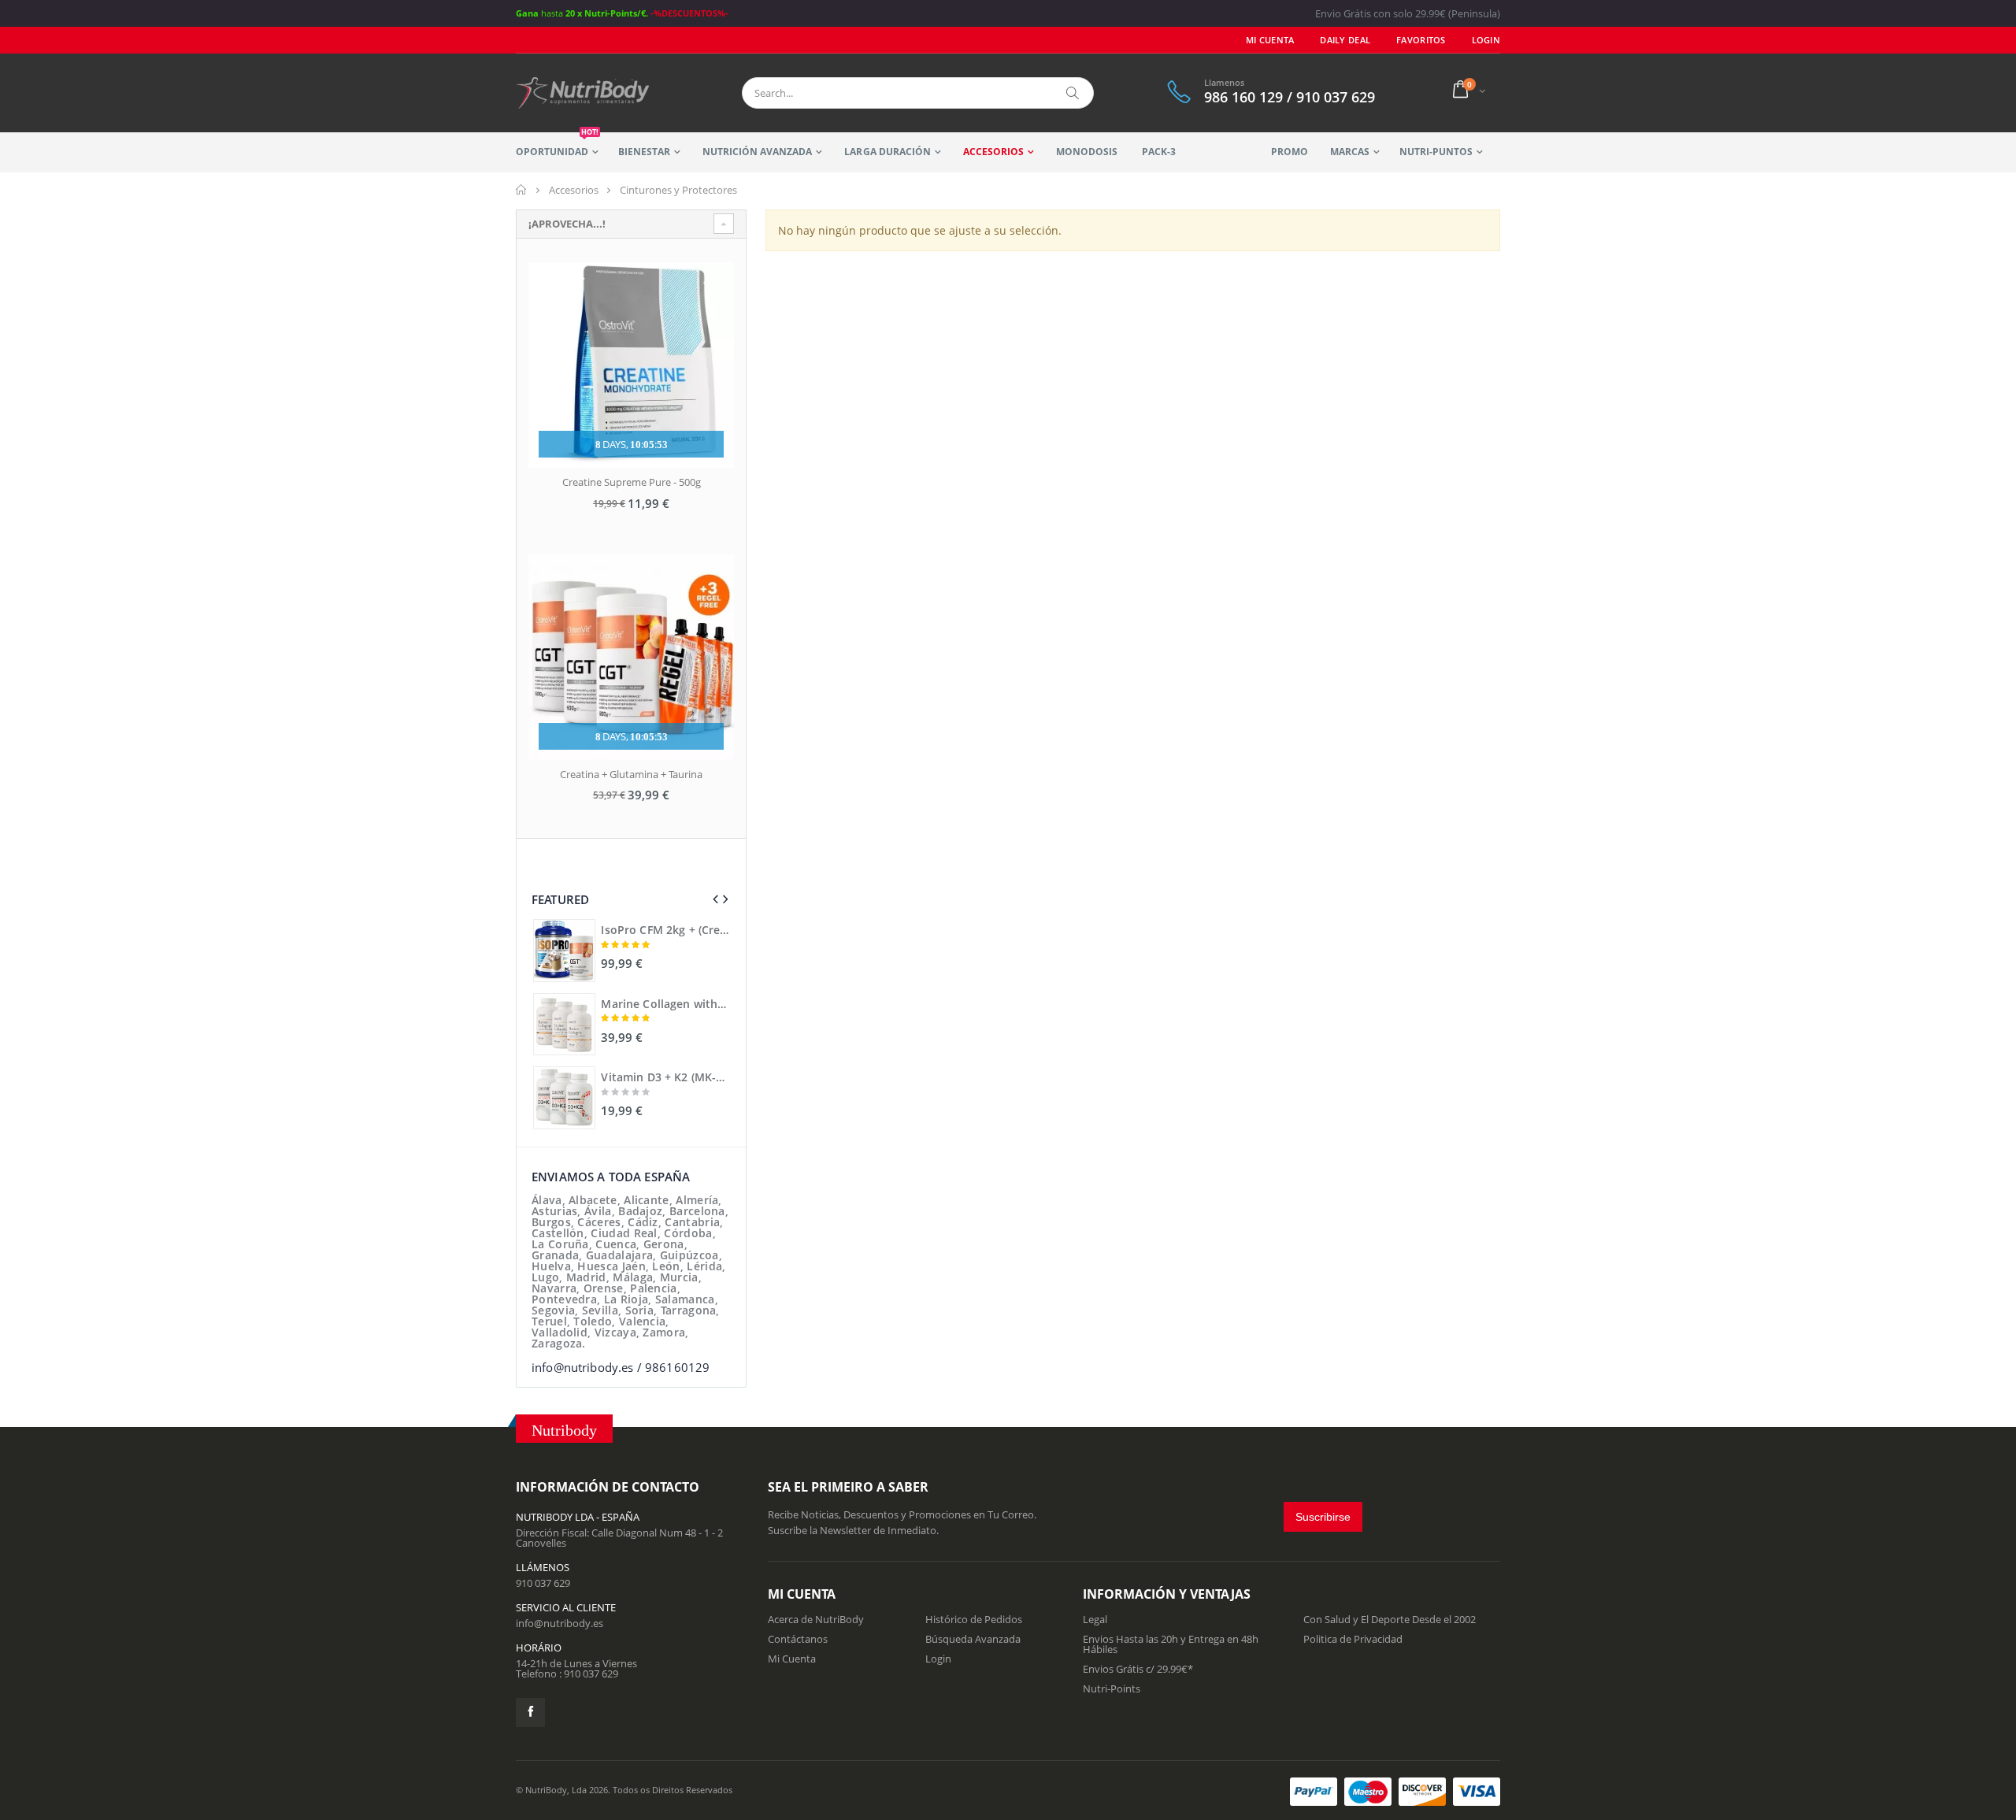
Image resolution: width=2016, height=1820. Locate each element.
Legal (1095, 1619)
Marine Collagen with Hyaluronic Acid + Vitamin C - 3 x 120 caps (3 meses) (665, 1004)
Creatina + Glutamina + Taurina (631, 774)
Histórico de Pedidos (974, 1619)
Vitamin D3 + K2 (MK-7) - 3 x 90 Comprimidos (665, 1077)
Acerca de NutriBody (816, 1619)
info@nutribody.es (560, 1623)
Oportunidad (557, 145)
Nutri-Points (1112, 1688)
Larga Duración (887, 152)
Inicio (522, 190)
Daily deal (1345, 40)
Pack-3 (1159, 152)
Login (938, 1659)
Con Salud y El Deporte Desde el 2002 (1390, 1619)
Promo (1290, 152)
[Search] (1073, 93)
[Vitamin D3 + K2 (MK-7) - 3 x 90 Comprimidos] (564, 1097)
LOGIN (1486, 40)
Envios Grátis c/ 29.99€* (1138, 1669)
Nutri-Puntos (1436, 152)
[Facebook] (530, 1713)
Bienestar (644, 152)
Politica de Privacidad (1353, 1639)
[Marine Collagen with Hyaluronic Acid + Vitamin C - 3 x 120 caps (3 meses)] (564, 1024)
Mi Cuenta (1270, 40)
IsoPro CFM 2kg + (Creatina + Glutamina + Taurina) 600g (665, 930)
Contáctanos (798, 1639)
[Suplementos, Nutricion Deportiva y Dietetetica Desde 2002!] (583, 93)
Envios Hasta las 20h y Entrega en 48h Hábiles (1171, 1644)
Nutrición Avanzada (757, 152)
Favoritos (1421, 40)
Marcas (1350, 152)
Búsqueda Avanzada (973, 1639)
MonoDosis (1087, 152)
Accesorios (993, 152)
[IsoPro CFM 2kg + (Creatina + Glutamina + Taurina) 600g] (564, 950)
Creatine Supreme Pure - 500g (632, 482)
